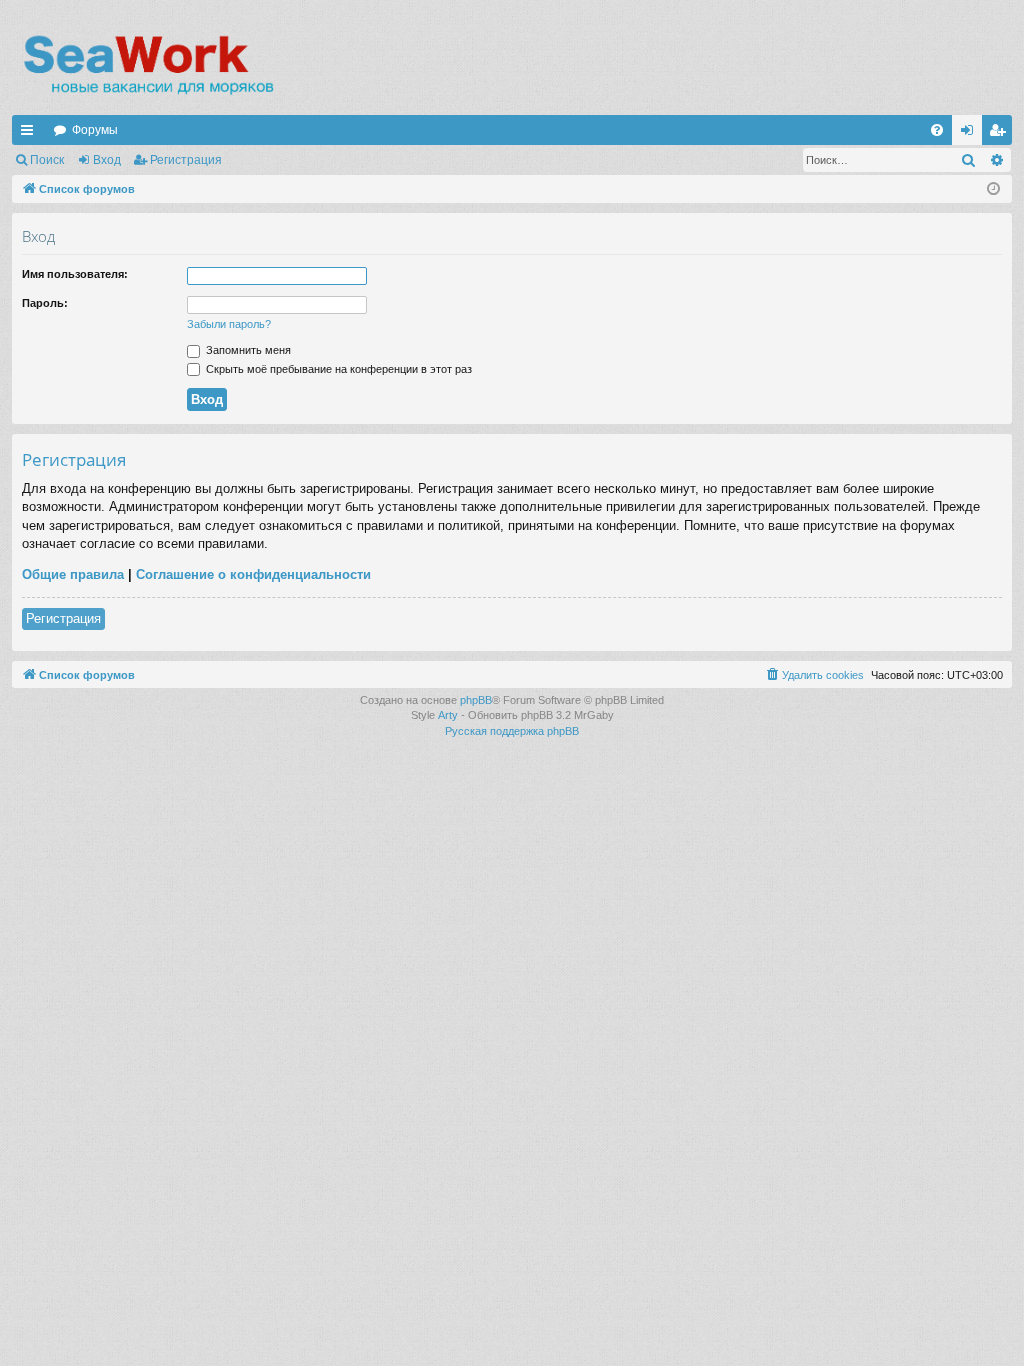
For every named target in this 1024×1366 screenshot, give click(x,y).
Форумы (95, 130)
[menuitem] (937, 130)
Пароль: (45, 303)
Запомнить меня (247, 350)
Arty (448, 715)
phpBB (476, 700)
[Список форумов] (147, 65)
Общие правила (73, 574)
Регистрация (186, 160)
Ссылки (31, 134)
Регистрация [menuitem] (1001, 134)
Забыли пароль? (229, 324)
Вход (107, 160)
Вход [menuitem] (971, 134)
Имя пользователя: (75, 274)
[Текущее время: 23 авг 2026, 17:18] (993, 189)
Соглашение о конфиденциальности (253, 574)
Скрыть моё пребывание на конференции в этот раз (337, 369)
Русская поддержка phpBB (512, 731)
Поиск (47, 160)
